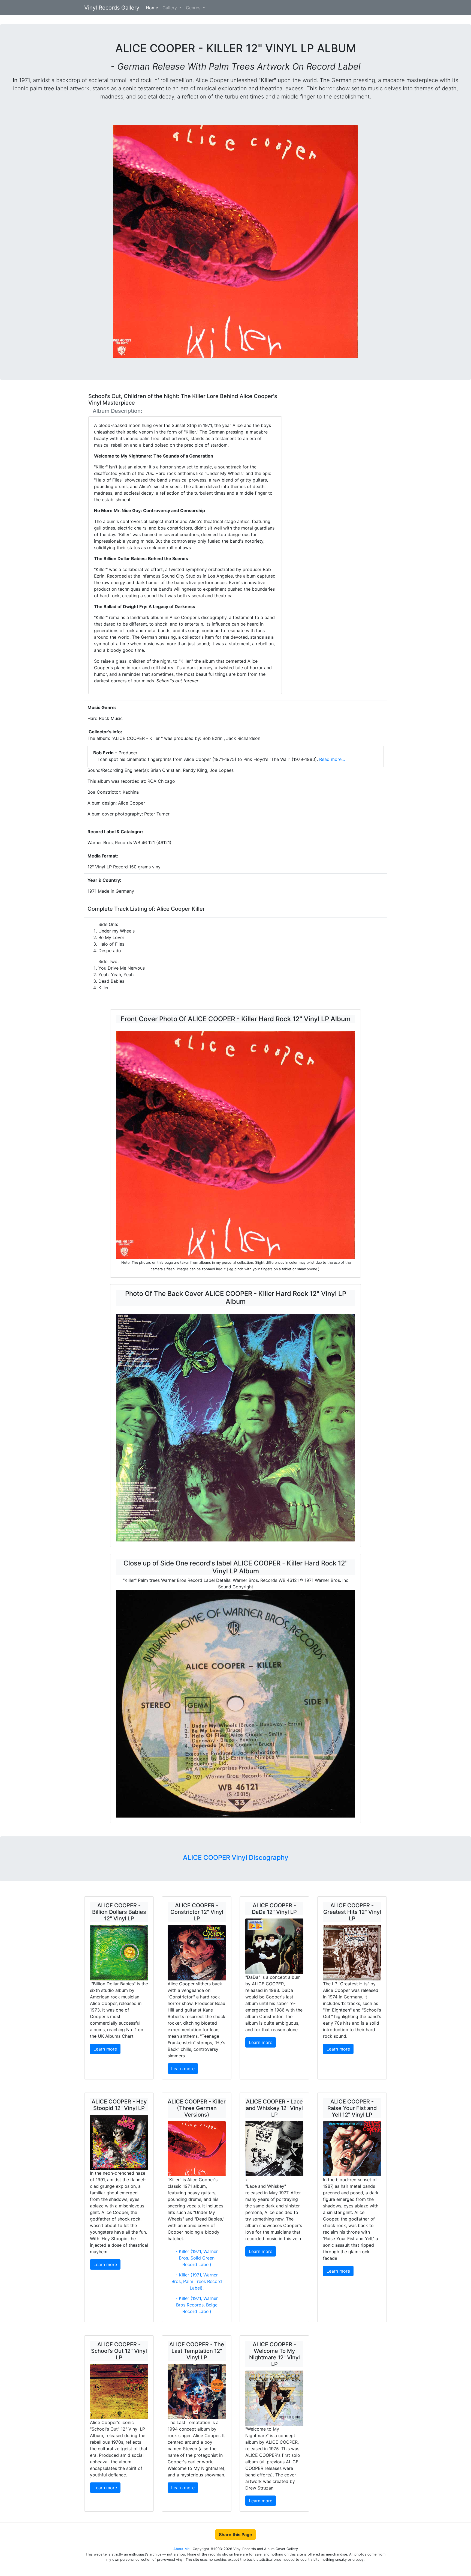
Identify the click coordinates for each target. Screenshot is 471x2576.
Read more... (331, 759)
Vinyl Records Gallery (112, 8)
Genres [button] (194, 8)
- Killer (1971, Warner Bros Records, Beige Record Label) (197, 2305)
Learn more (105, 2049)
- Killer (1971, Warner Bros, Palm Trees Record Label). (197, 2281)
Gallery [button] (170, 8)
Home (153, 8)
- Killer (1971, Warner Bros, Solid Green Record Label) (197, 2258)
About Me (182, 2549)
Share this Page (235, 2535)
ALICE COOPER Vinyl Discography (236, 1858)
